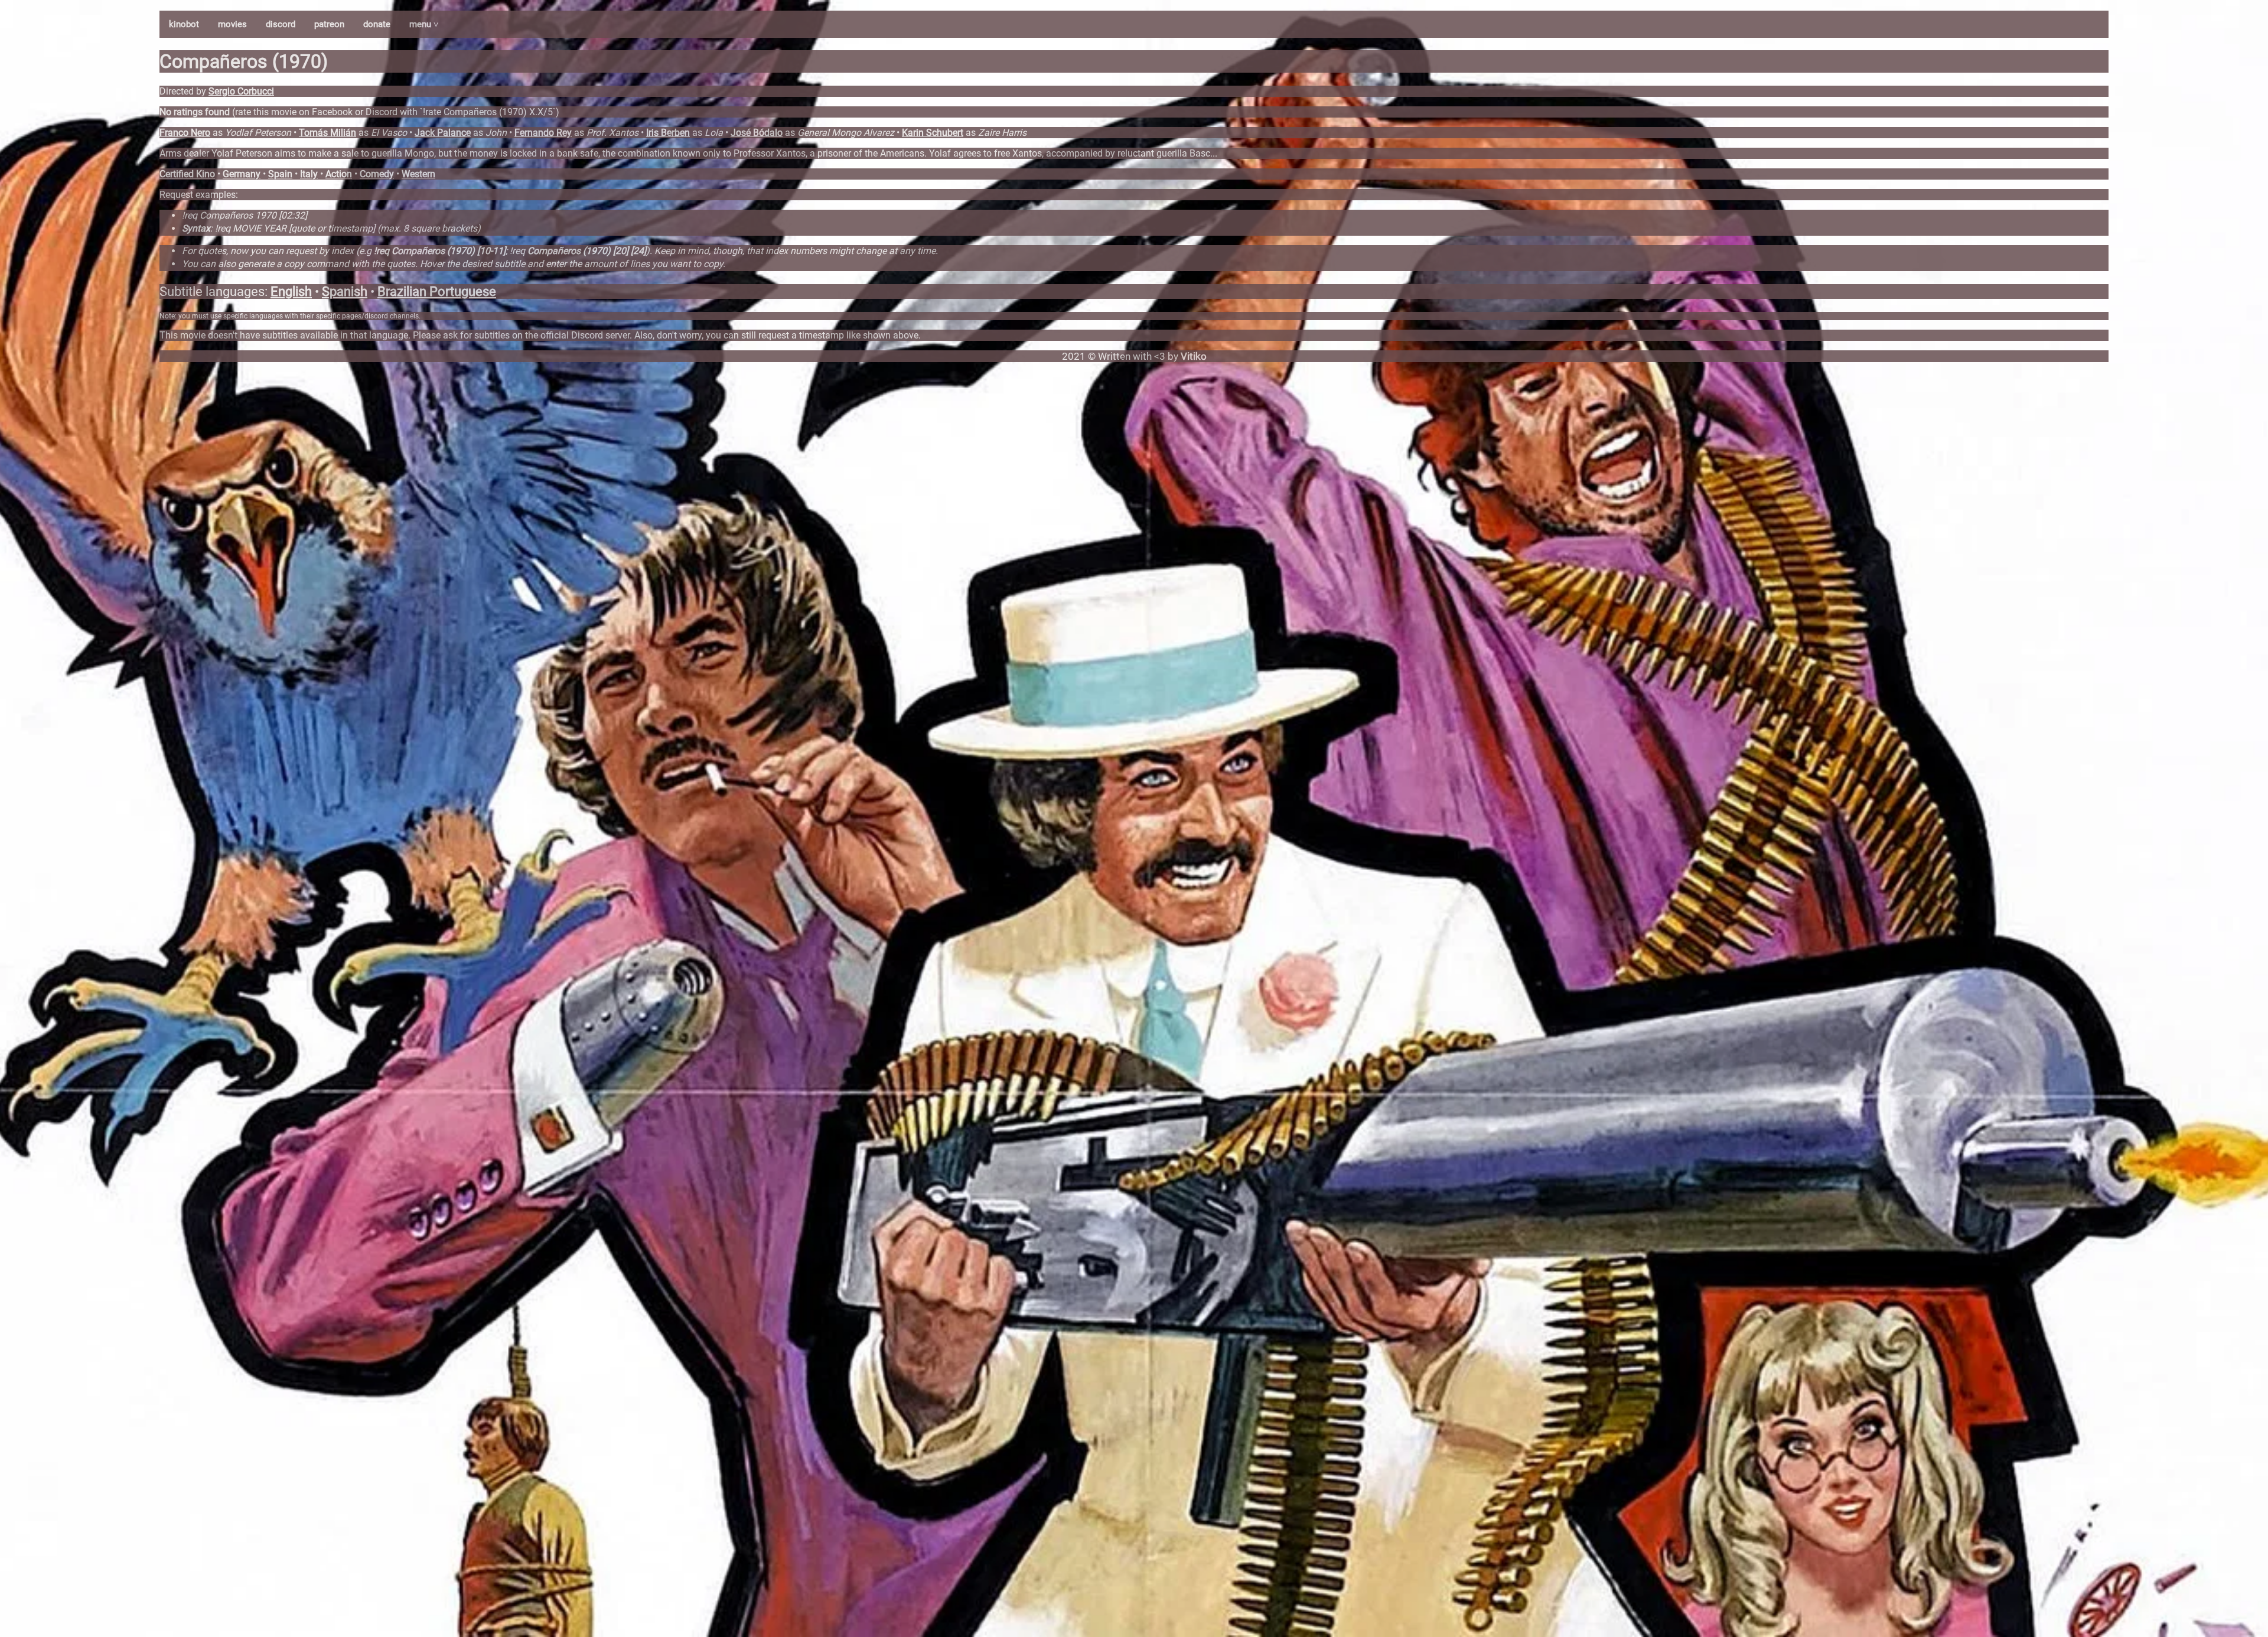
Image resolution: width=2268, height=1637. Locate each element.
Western (418, 174)
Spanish (345, 292)
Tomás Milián (328, 133)
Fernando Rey (543, 133)
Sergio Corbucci (241, 91)
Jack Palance (443, 133)
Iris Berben (668, 133)
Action (339, 174)
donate (377, 24)
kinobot (184, 24)
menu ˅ (424, 24)
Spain (280, 174)
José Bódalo (757, 133)
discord (281, 24)
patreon (329, 24)
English (291, 292)
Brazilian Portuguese (437, 292)
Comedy (377, 174)
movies (232, 24)
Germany (242, 174)
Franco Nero (185, 133)
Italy (309, 174)
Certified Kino (187, 174)
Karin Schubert (933, 133)
